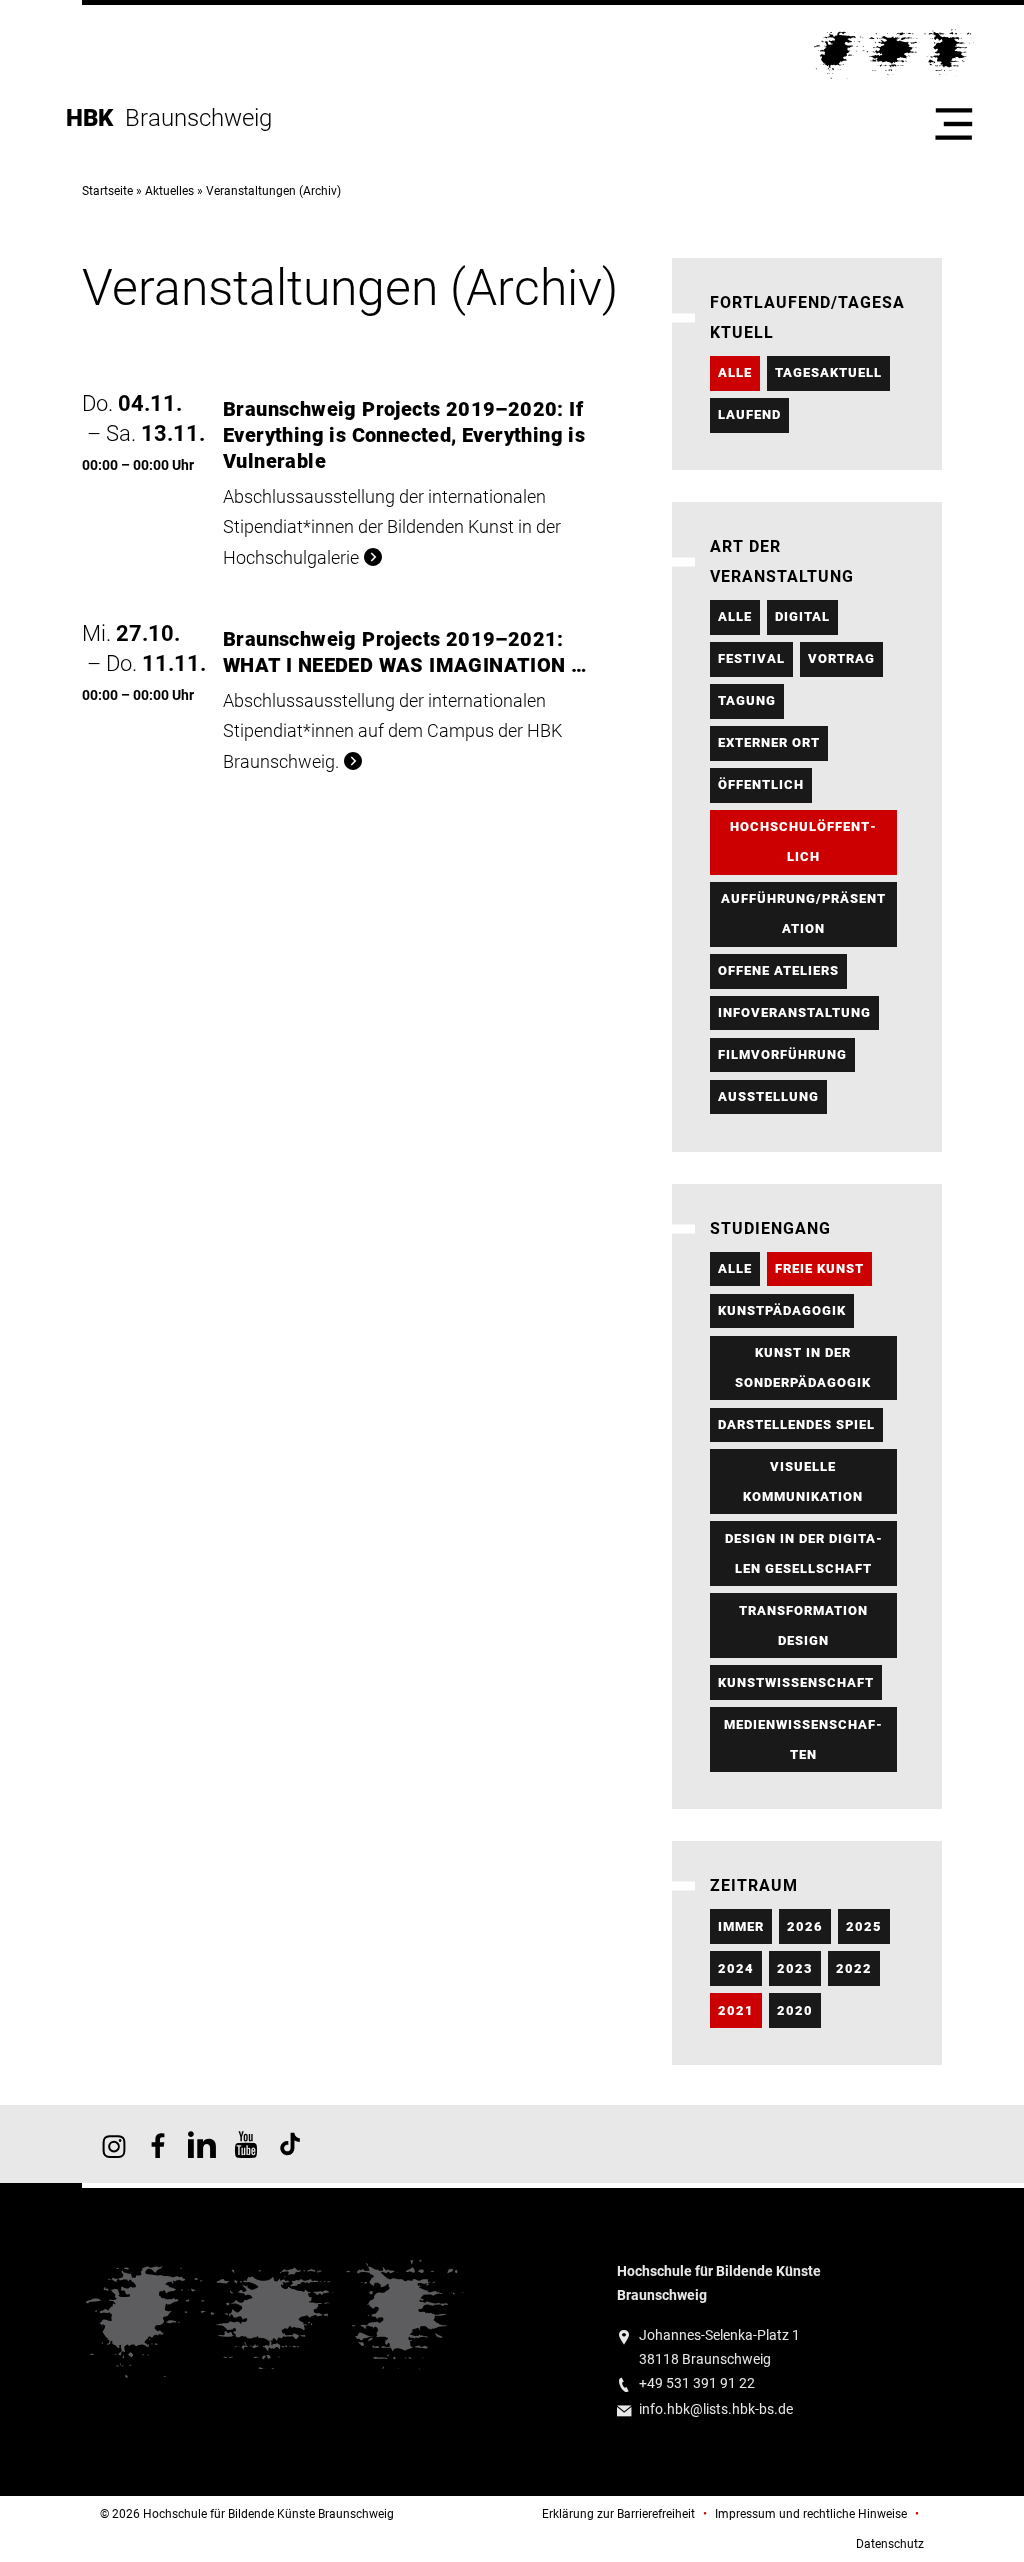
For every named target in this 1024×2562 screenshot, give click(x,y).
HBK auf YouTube (246, 2144)
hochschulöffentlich (803, 841)
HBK (95, 118)
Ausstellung (768, 1096)
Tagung (747, 700)
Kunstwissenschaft (796, 1682)
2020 (795, 2010)
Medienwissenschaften (803, 1739)
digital (802, 616)
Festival (751, 658)
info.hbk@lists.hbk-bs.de (716, 2409)
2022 (854, 1968)
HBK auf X (202, 2144)
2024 (736, 1968)
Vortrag (841, 658)
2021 (736, 2010)
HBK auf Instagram (114, 2144)
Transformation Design (803, 1625)
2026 (805, 1926)
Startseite (107, 191)
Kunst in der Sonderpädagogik (803, 1367)
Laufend (749, 414)
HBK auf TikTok (290, 2144)
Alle (735, 372)
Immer (741, 1926)
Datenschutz (890, 2544)
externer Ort (769, 742)
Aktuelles (169, 191)
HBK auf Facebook (158, 2144)
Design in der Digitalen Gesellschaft (803, 1553)
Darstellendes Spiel (796, 1424)
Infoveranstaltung (794, 1012)
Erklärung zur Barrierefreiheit (618, 2514)
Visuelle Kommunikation (803, 1481)
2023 (795, 1968)
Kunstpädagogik (782, 1310)
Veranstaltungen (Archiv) (273, 191)
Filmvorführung (782, 1054)
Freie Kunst (819, 1268)
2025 (864, 1926)
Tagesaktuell (828, 372)
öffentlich (761, 784)
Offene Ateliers (778, 970)
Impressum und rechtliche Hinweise (811, 2514)
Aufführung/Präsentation (803, 913)
